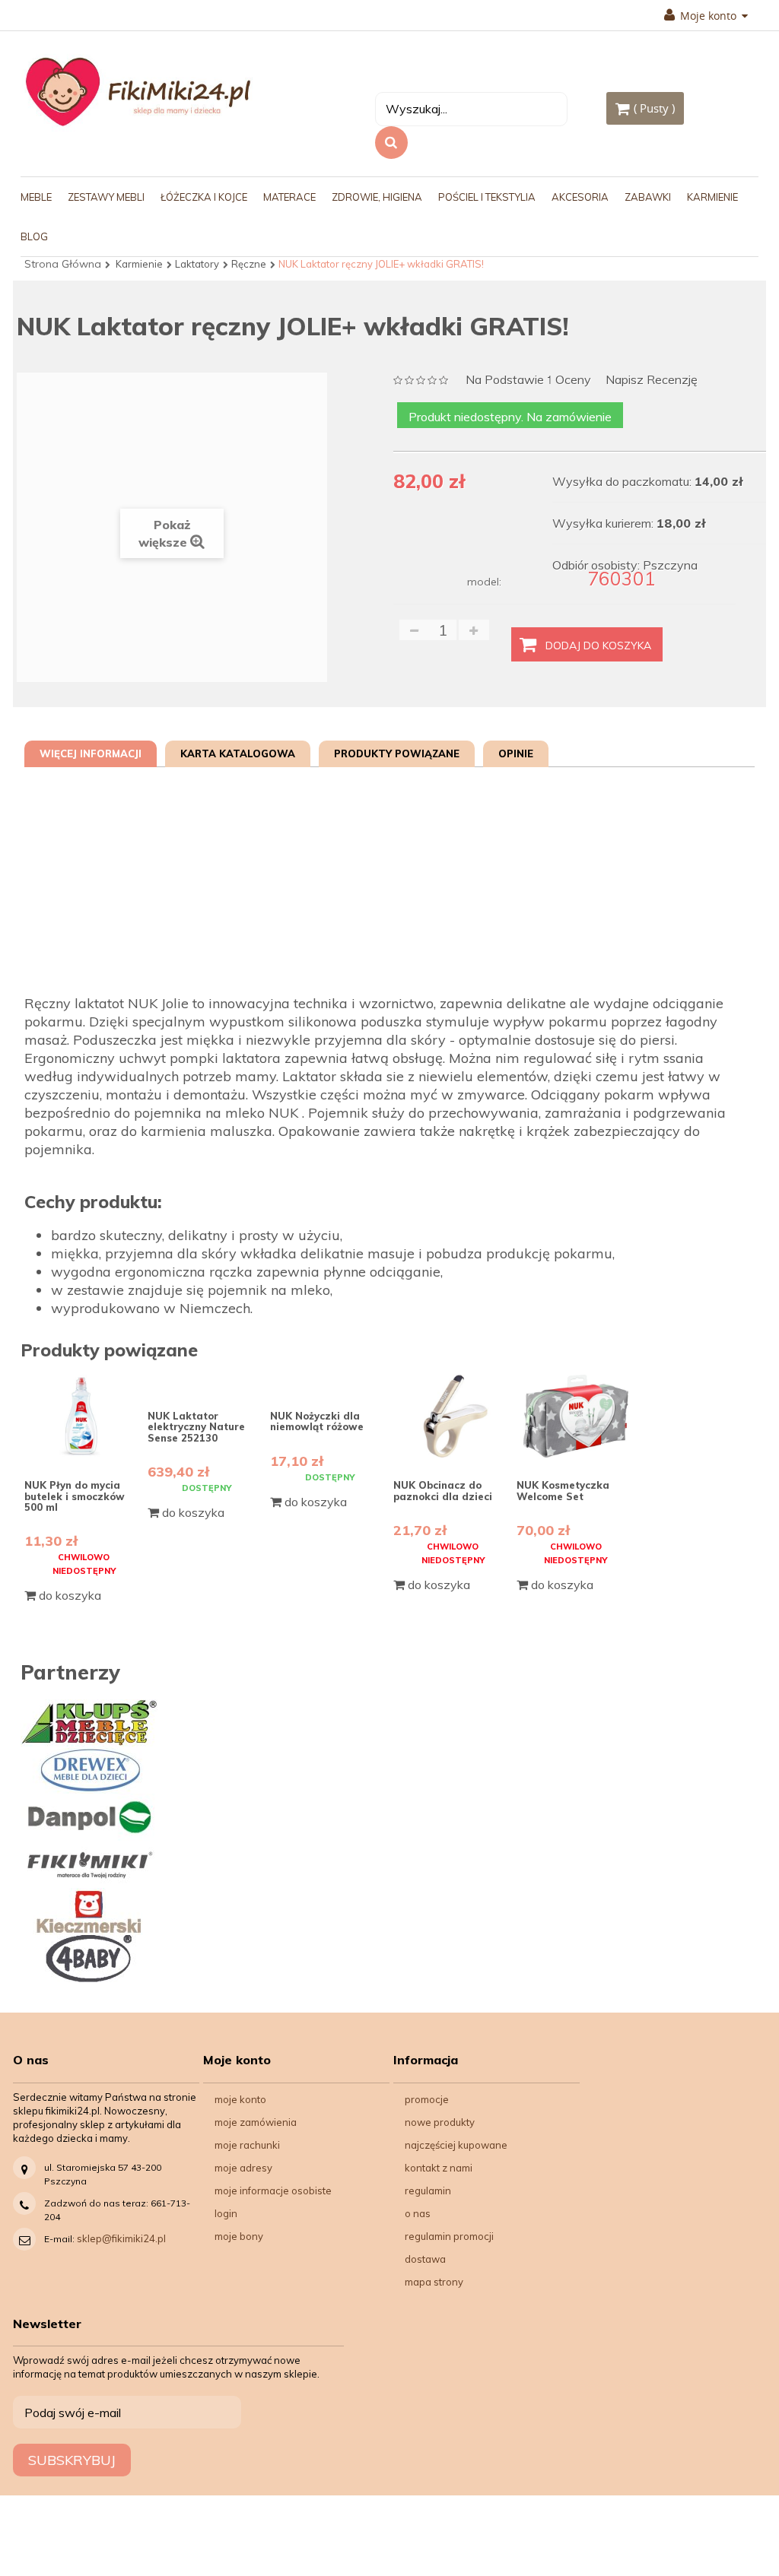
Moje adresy (243, 2168)
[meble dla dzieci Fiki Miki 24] (138, 91)
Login (226, 2213)
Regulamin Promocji (449, 2236)
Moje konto (240, 2099)
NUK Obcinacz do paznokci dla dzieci (443, 1490)
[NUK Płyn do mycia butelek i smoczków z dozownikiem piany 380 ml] (84, 1416)
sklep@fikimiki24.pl (121, 2238)
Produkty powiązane (397, 753)
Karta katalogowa (238, 753)
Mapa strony (434, 2282)
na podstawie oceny (528, 381)
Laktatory (197, 264)
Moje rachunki (247, 2145)
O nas (418, 2213)
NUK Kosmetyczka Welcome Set (563, 1490)
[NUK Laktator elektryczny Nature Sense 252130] (207, 1382)
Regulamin (428, 2191)
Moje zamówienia (256, 2122)
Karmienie (139, 264)
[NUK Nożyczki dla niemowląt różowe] (330, 1382)
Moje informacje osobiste (273, 2191)
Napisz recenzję (652, 380)
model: (484, 582)
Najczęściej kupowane (456, 2145)
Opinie (516, 753)
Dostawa (425, 2259)
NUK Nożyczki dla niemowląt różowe (317, 1421)
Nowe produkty (440, 2122)
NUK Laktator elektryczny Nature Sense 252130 (196, 1427)
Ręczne (249, 264)
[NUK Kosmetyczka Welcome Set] (576, 1416)
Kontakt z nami (439, 2168)
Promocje (427, 2099)
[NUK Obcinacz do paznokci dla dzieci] (453, 1416)
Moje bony (239, 2236)
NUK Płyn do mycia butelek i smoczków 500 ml (75, 1496)
